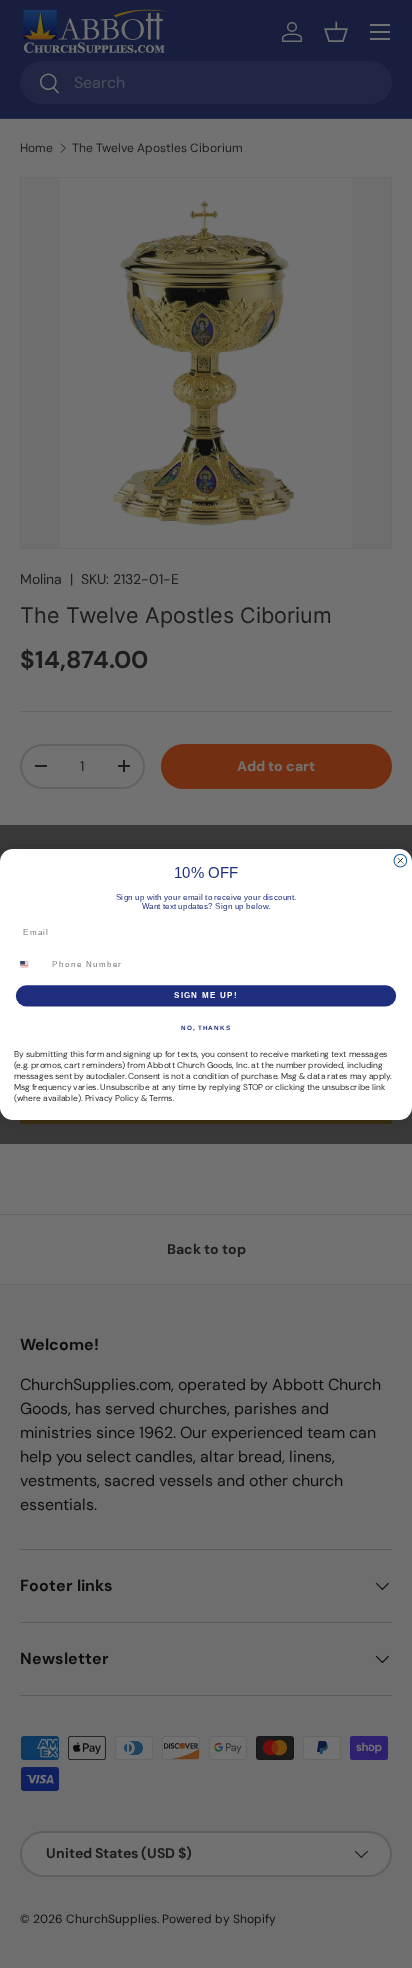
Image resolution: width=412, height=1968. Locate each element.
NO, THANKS (206, 1026)
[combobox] (30, 964)
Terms (161, 1098)
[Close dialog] (400, 860)
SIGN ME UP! (206, 995)
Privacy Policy (112, 1098)
